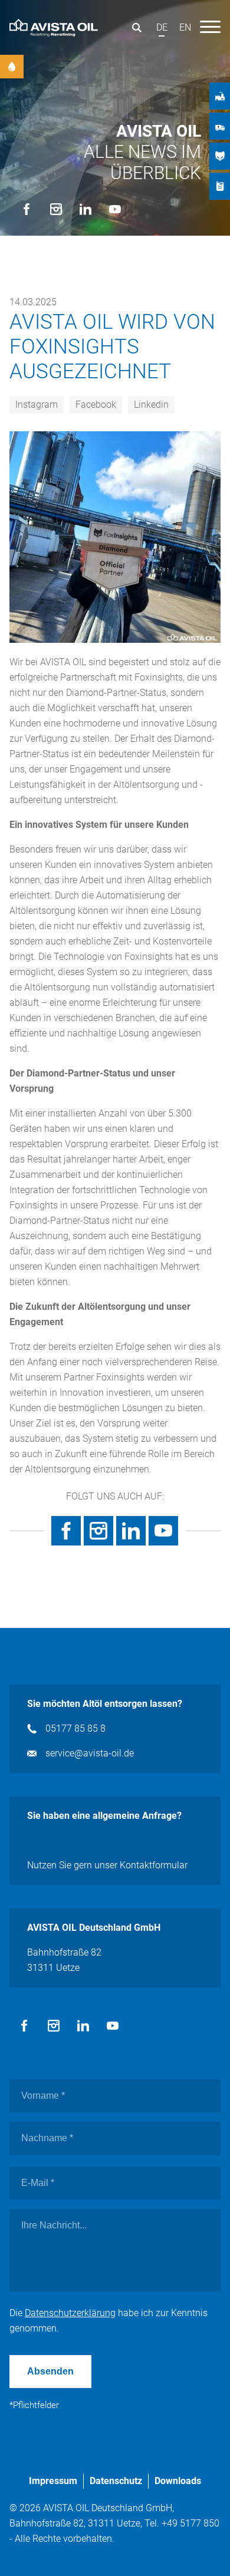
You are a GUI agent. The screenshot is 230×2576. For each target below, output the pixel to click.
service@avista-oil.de (90, 1753)
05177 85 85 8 (75, 1728)
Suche (137, 28)
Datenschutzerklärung (70, 2313)
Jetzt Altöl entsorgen (12, 67)
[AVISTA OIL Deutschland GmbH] (54, 27)
